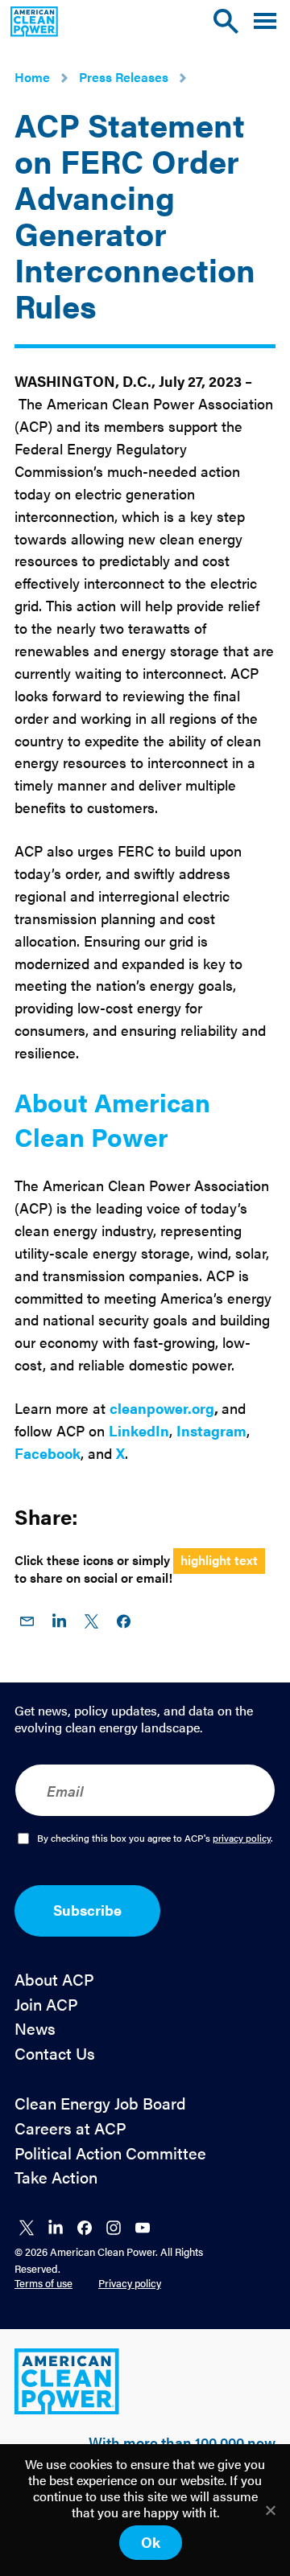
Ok (151, 2542)
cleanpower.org (162, 1408)
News (35, 2029)
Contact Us (55, 2054)
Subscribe (87, 1910)
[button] (265, 21)
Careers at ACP (70, 2128)
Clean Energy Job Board (100, 2104)
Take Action (56, 2177)
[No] (270, 2510)
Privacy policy (130, 2283)
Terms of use (43, 2283)
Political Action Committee (110, 2153)
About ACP (54, 1980)
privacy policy (242, 1838)
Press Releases (124, 77)
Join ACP (46, 2005)
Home (32, 77)
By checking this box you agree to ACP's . (155, 1839)
